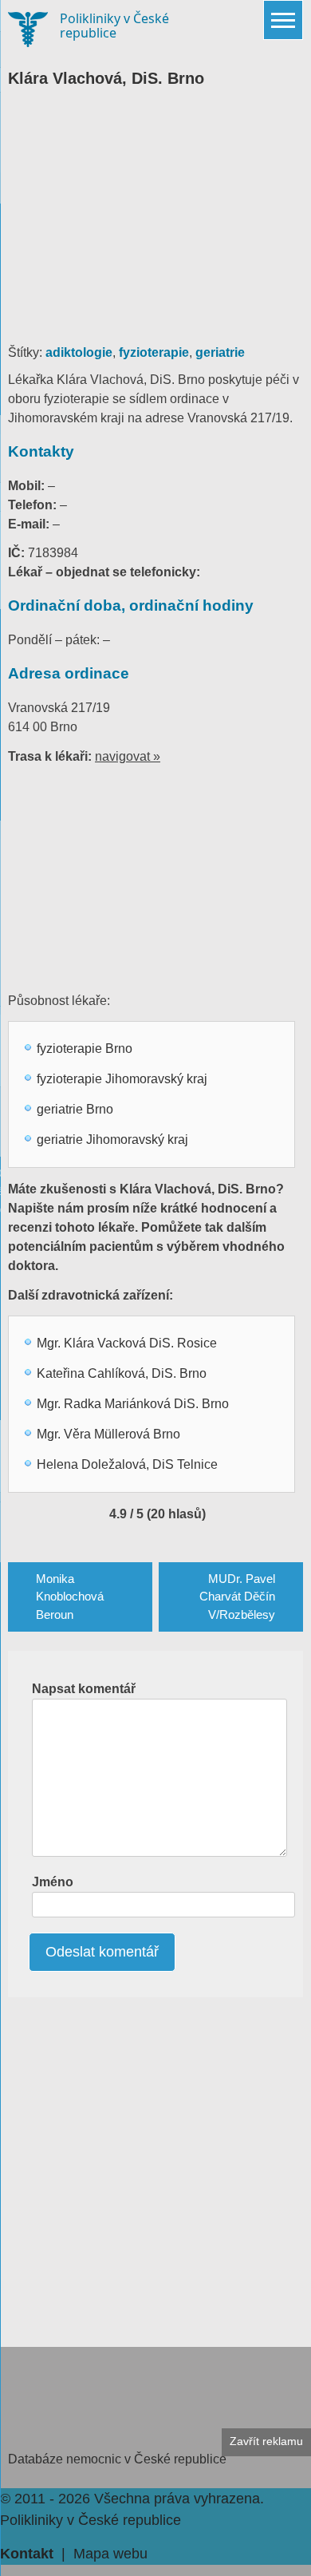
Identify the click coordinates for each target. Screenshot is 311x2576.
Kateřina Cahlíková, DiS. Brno (122, 1373)
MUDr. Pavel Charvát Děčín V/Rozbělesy (237, 1597)
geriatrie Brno (75, 1109)
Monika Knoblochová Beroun (70, 1597)
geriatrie (220, 352)
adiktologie (79, 352)
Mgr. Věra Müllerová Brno (108, 1434)
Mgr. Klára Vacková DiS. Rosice (127, 1343)
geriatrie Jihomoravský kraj (112, 1140)
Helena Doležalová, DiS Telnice (127, 1464)
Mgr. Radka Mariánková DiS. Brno (133, 1404)
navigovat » (128, 756)
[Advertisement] (155, 224)
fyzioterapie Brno (85, 1049)
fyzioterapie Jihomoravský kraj (122, 1079)
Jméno (53, 1882)
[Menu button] (283, 20)
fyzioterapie (154, 352)
